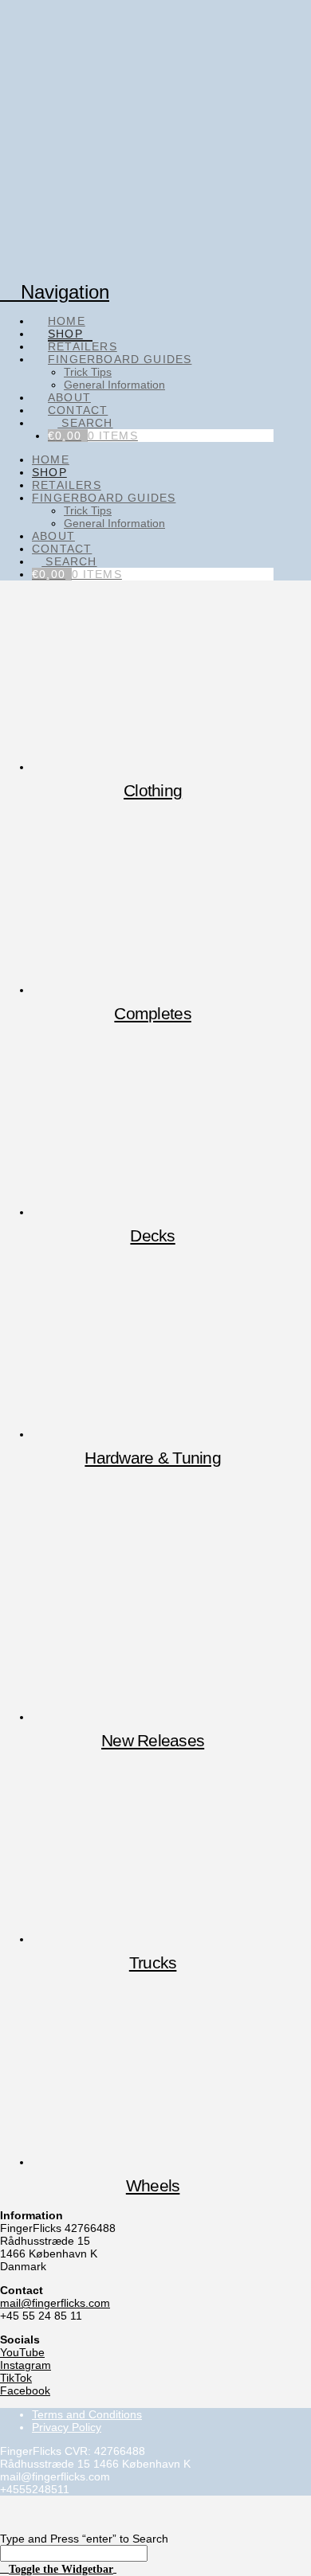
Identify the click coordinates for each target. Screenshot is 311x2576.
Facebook (25, 2390)
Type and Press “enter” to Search (84, 2539)
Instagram (26, 2365)
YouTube (22, 2352)
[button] (58, 2568)
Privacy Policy (67, 2427)
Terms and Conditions (87, 2414)
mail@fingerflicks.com (55, 2303)
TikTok (16, 2378)
